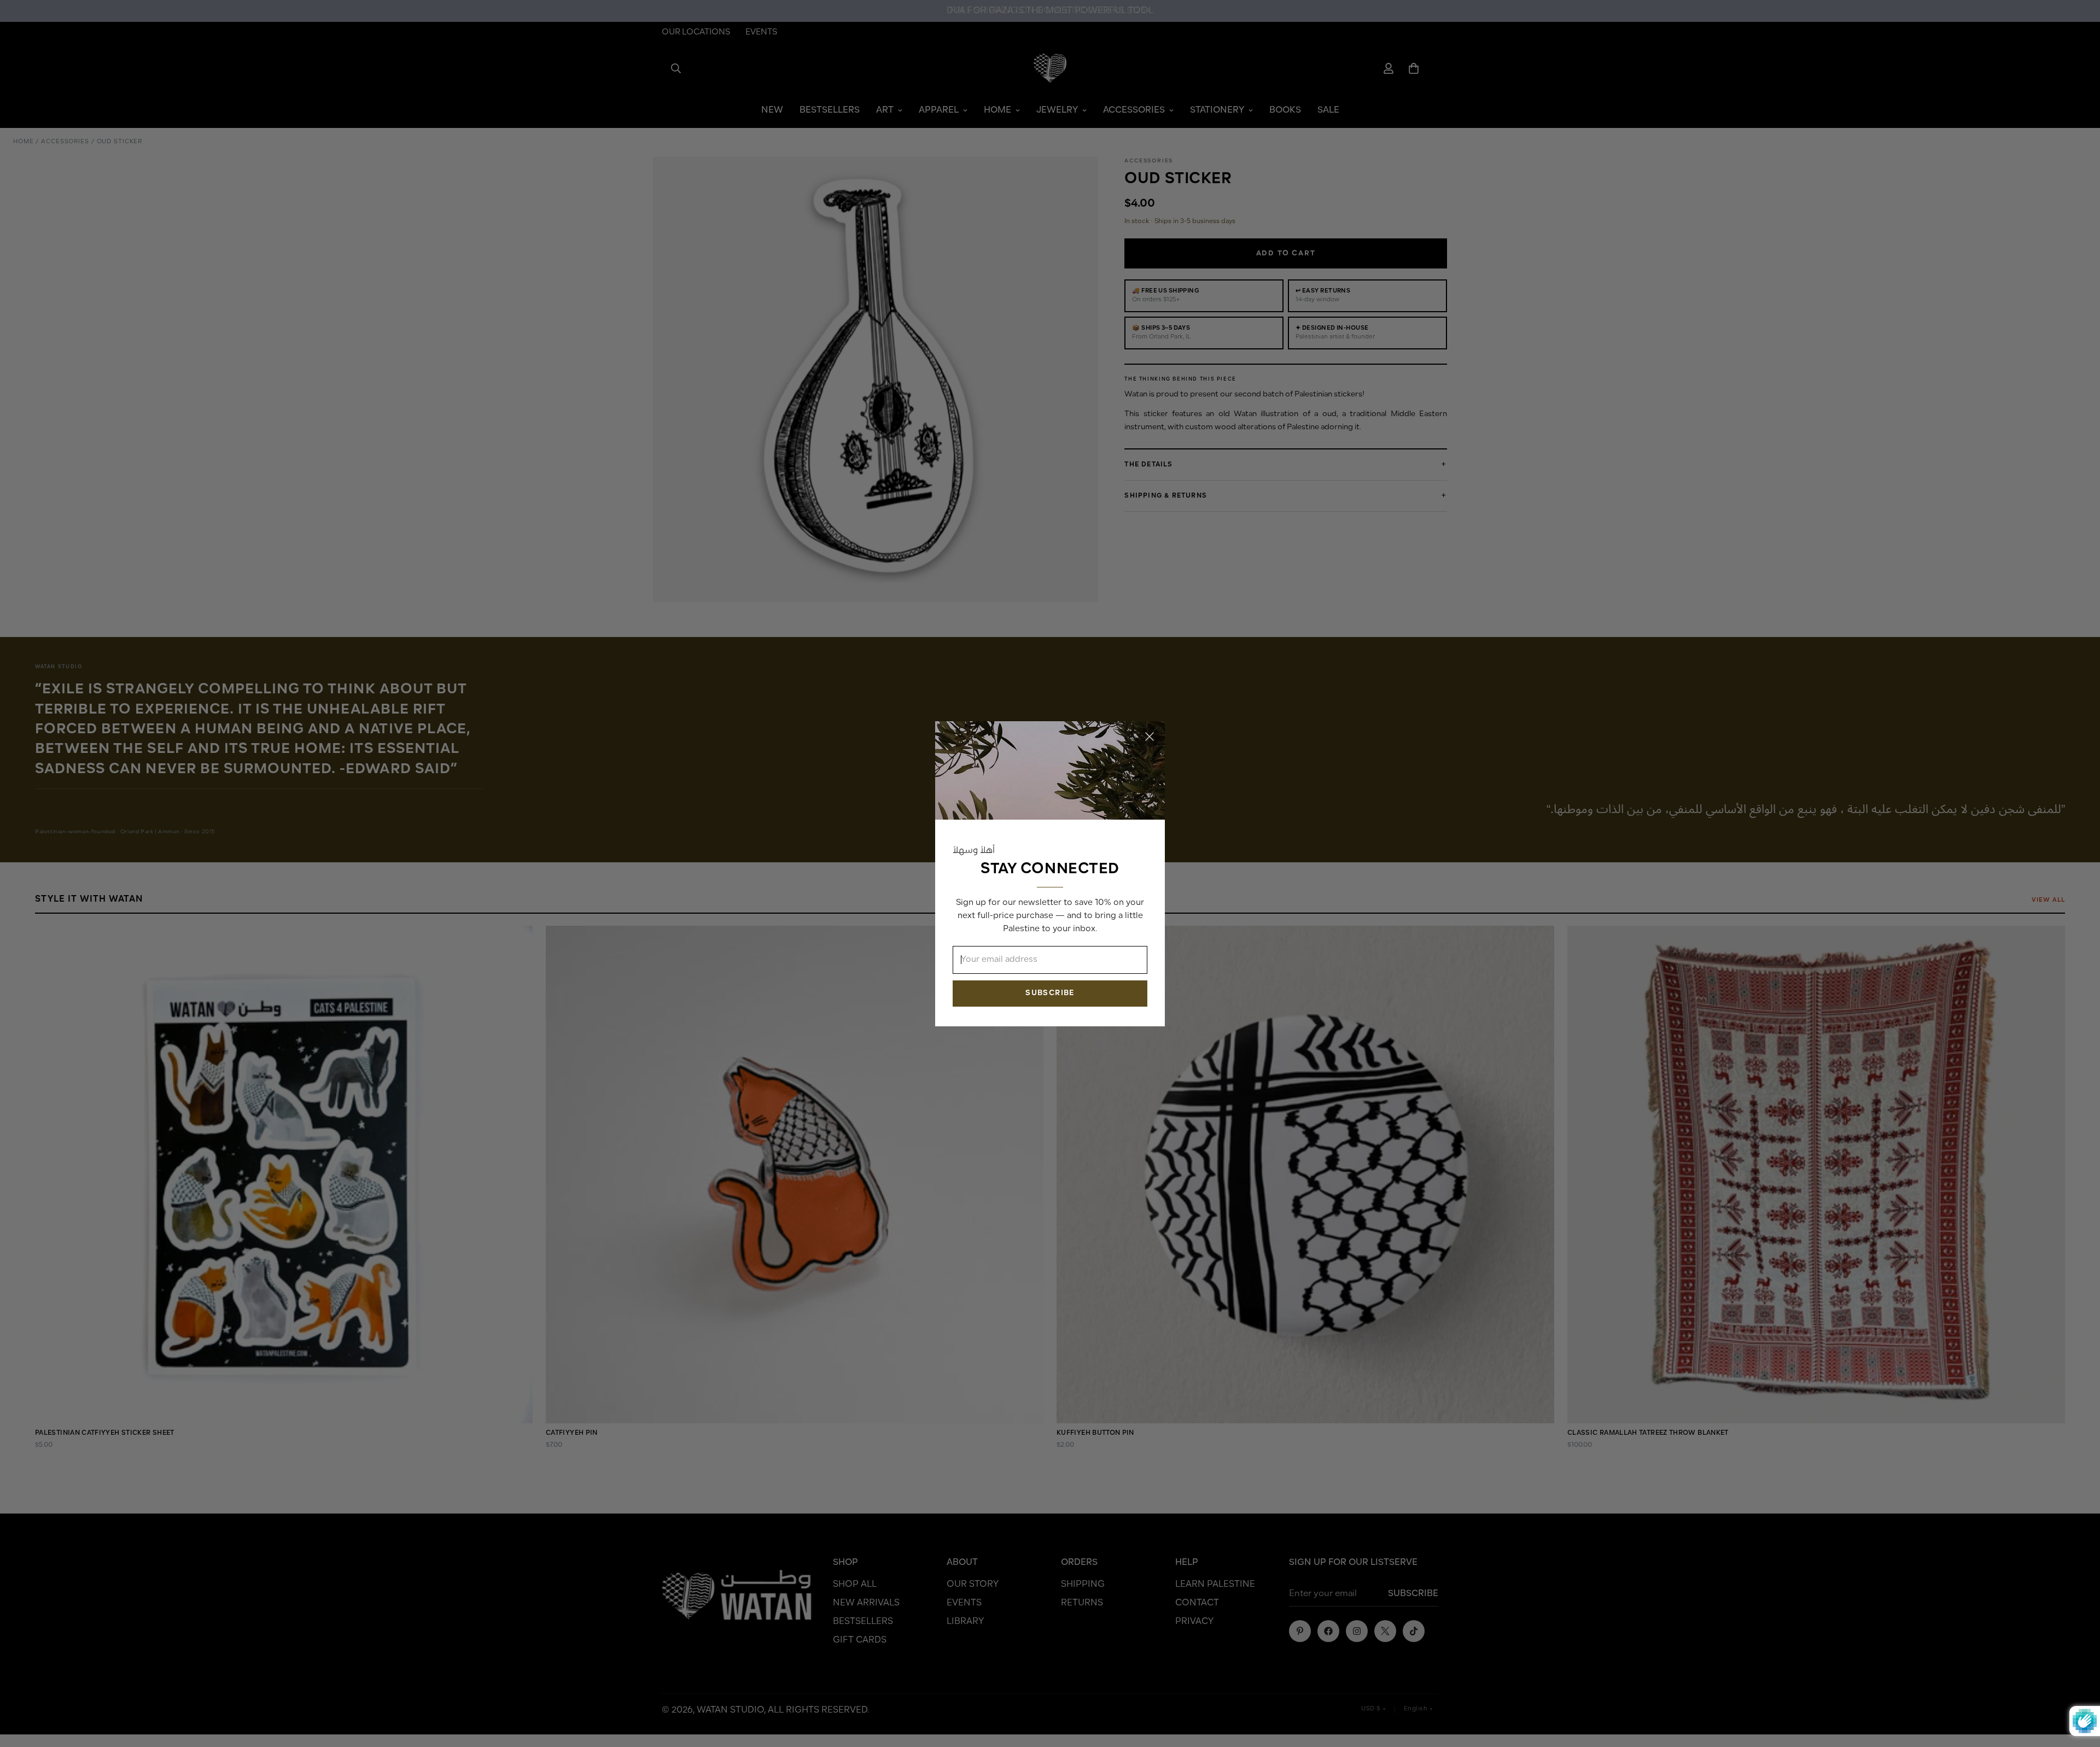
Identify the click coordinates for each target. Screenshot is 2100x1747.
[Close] (1150, 737)
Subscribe (1050, 993)
